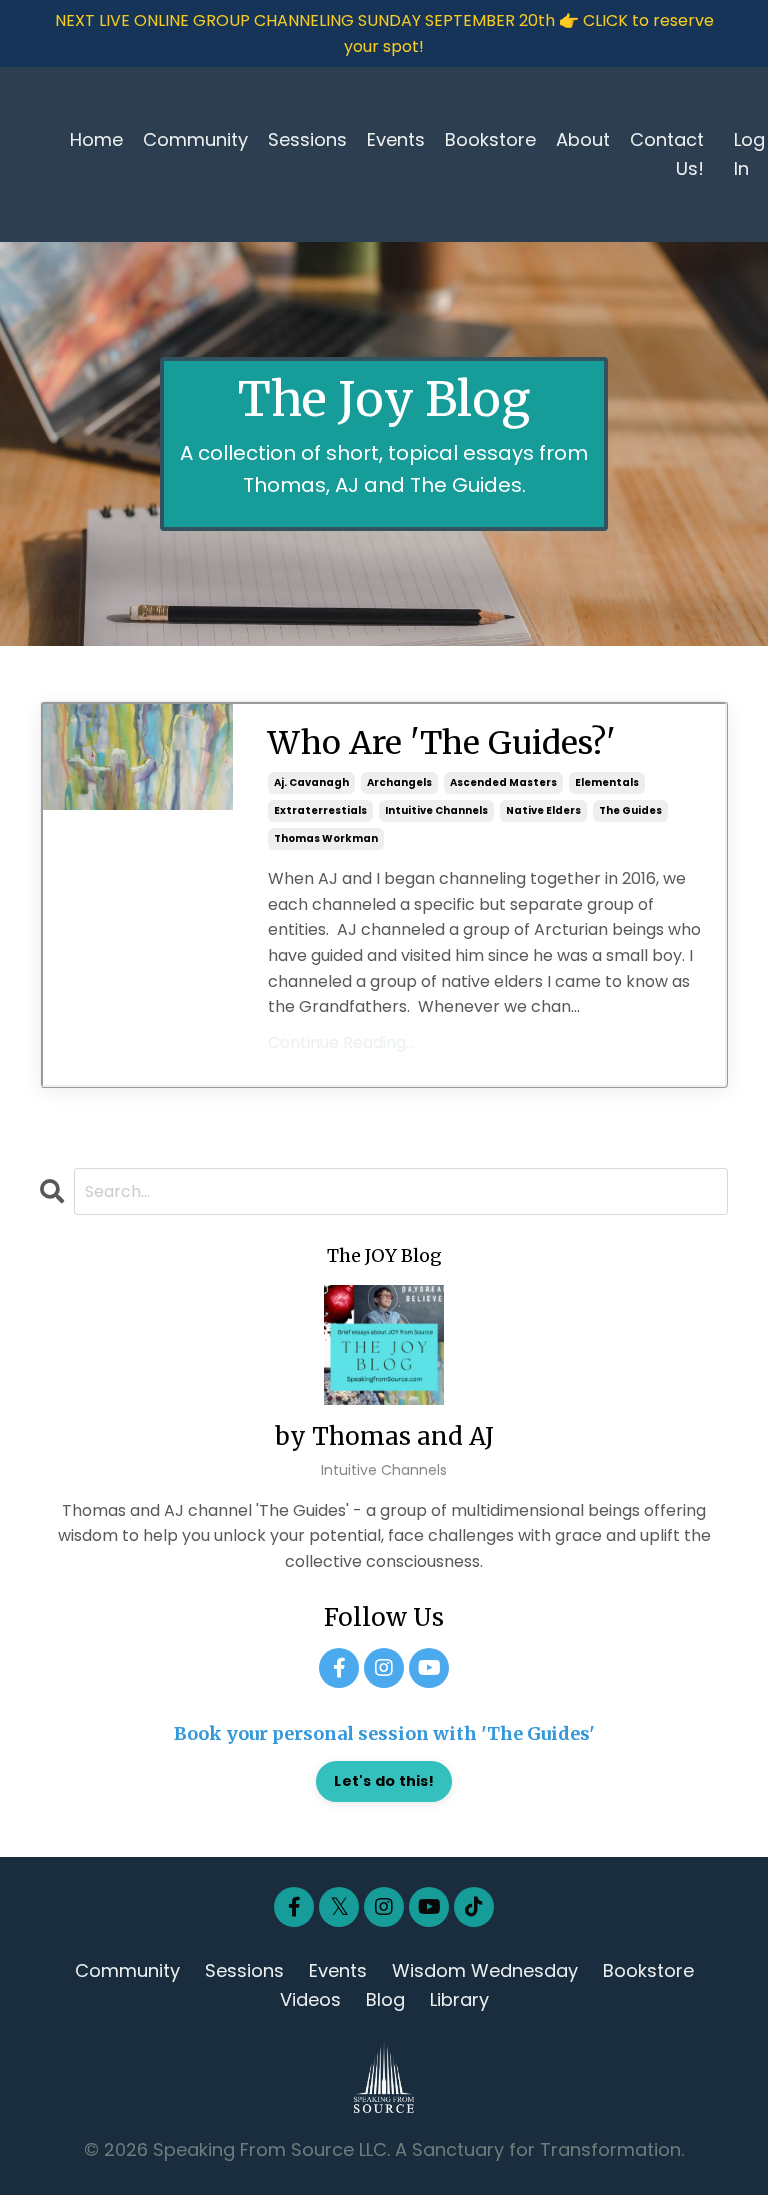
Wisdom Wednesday (485, 1970)
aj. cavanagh (311, 782)
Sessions (307, 139)
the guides (630, 810)
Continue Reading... (341, 1042)
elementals (607, 782)
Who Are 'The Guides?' (442, 743)
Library (459, 1999)
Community (195, 139)
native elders (543, 810)
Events (396, 139)
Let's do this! (384, 1781)
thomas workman (326, 838)
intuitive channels (436, 810)
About (583, 139)
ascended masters (503, 782)
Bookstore (490, 139)
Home (96, 139)
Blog (385, 1999)
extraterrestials (320, 810)
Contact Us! (667, 154)
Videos (310, 1999)
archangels (399, 782)
